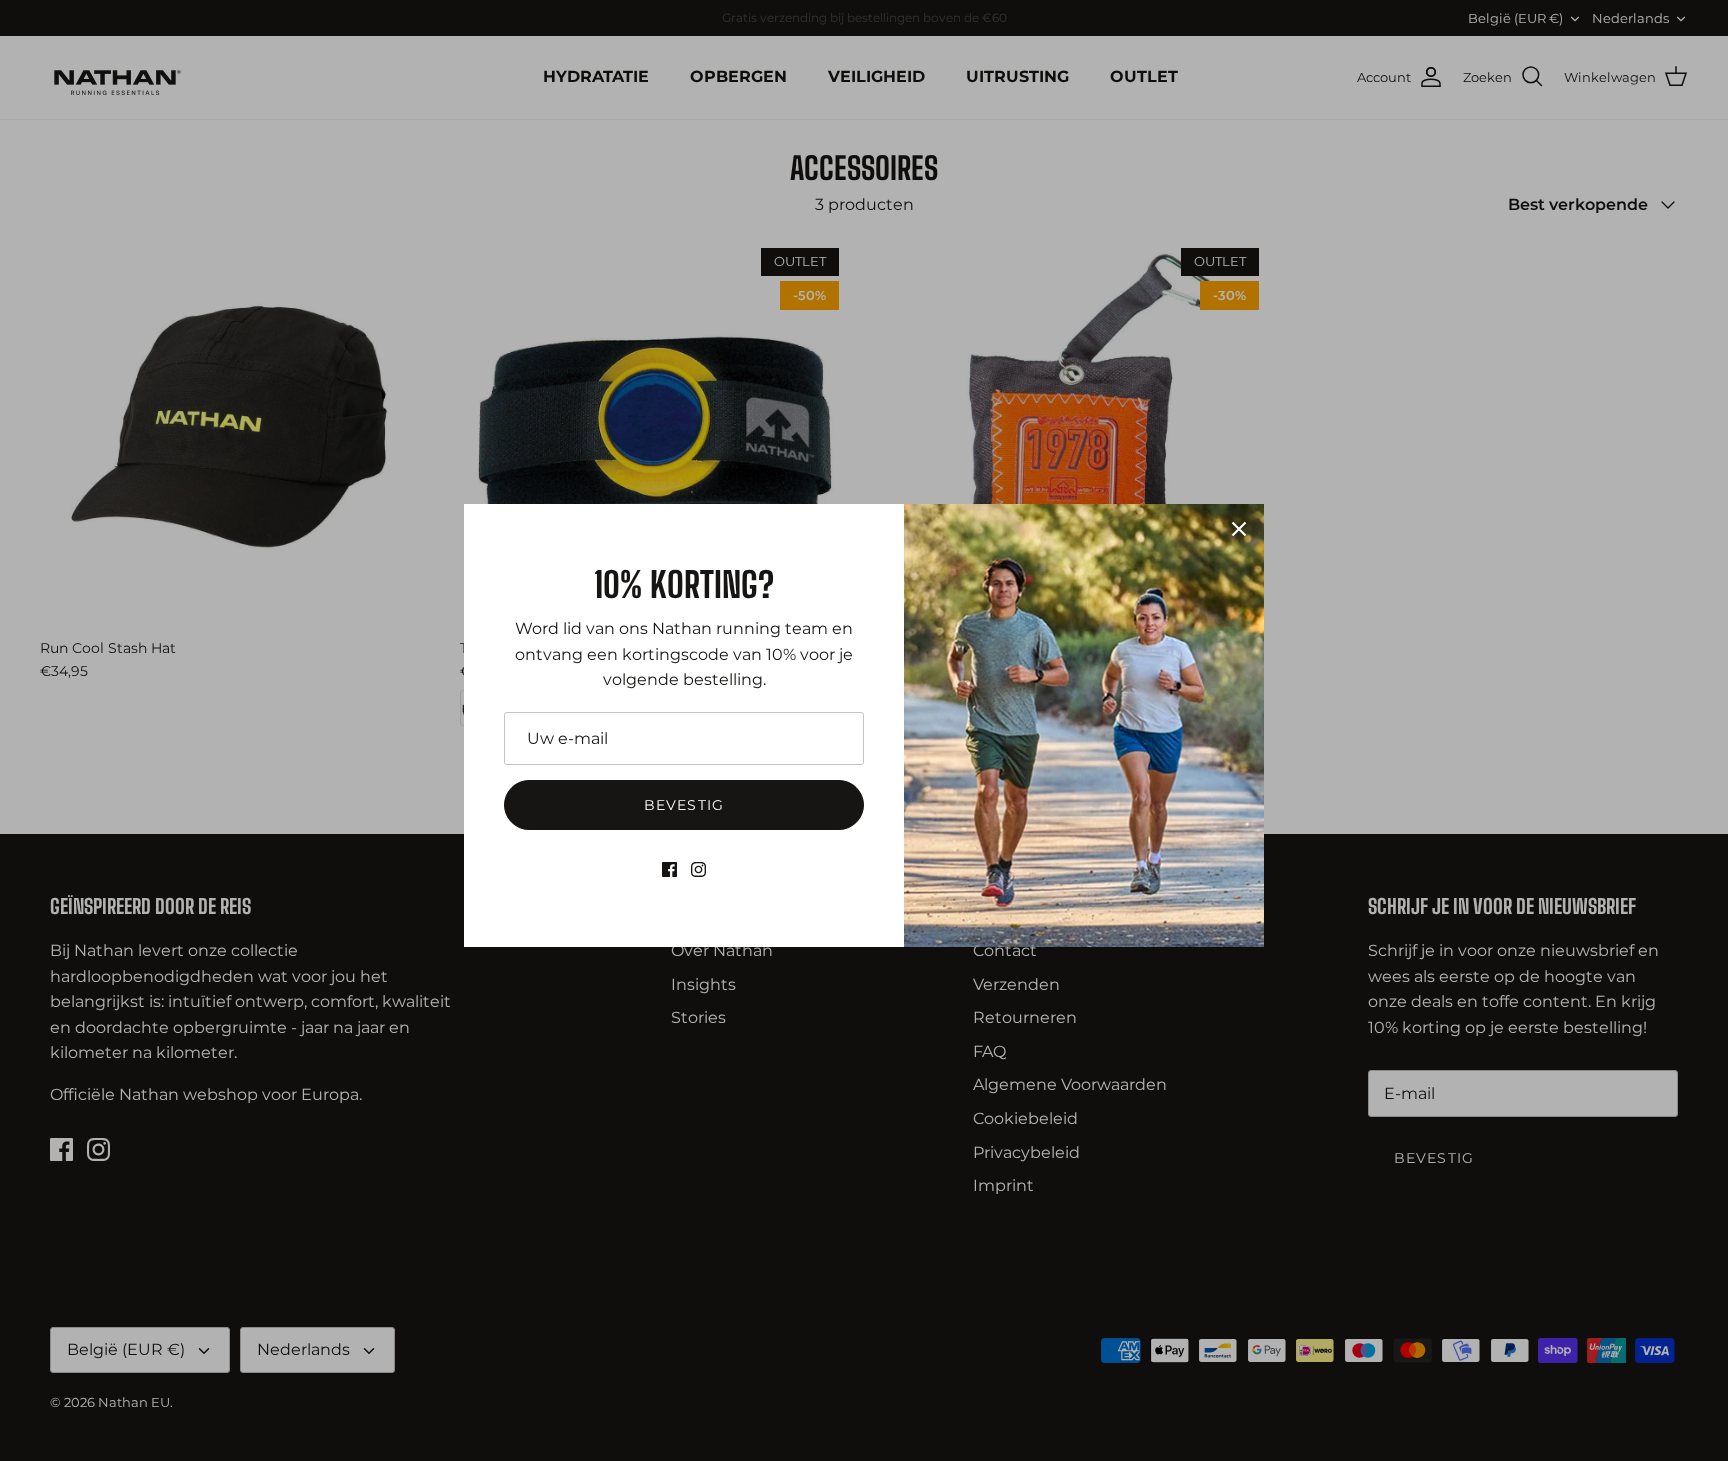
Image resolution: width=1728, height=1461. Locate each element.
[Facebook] (669, 869)
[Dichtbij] (1239, 529)
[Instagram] (698, 869)
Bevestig (684, 805)
